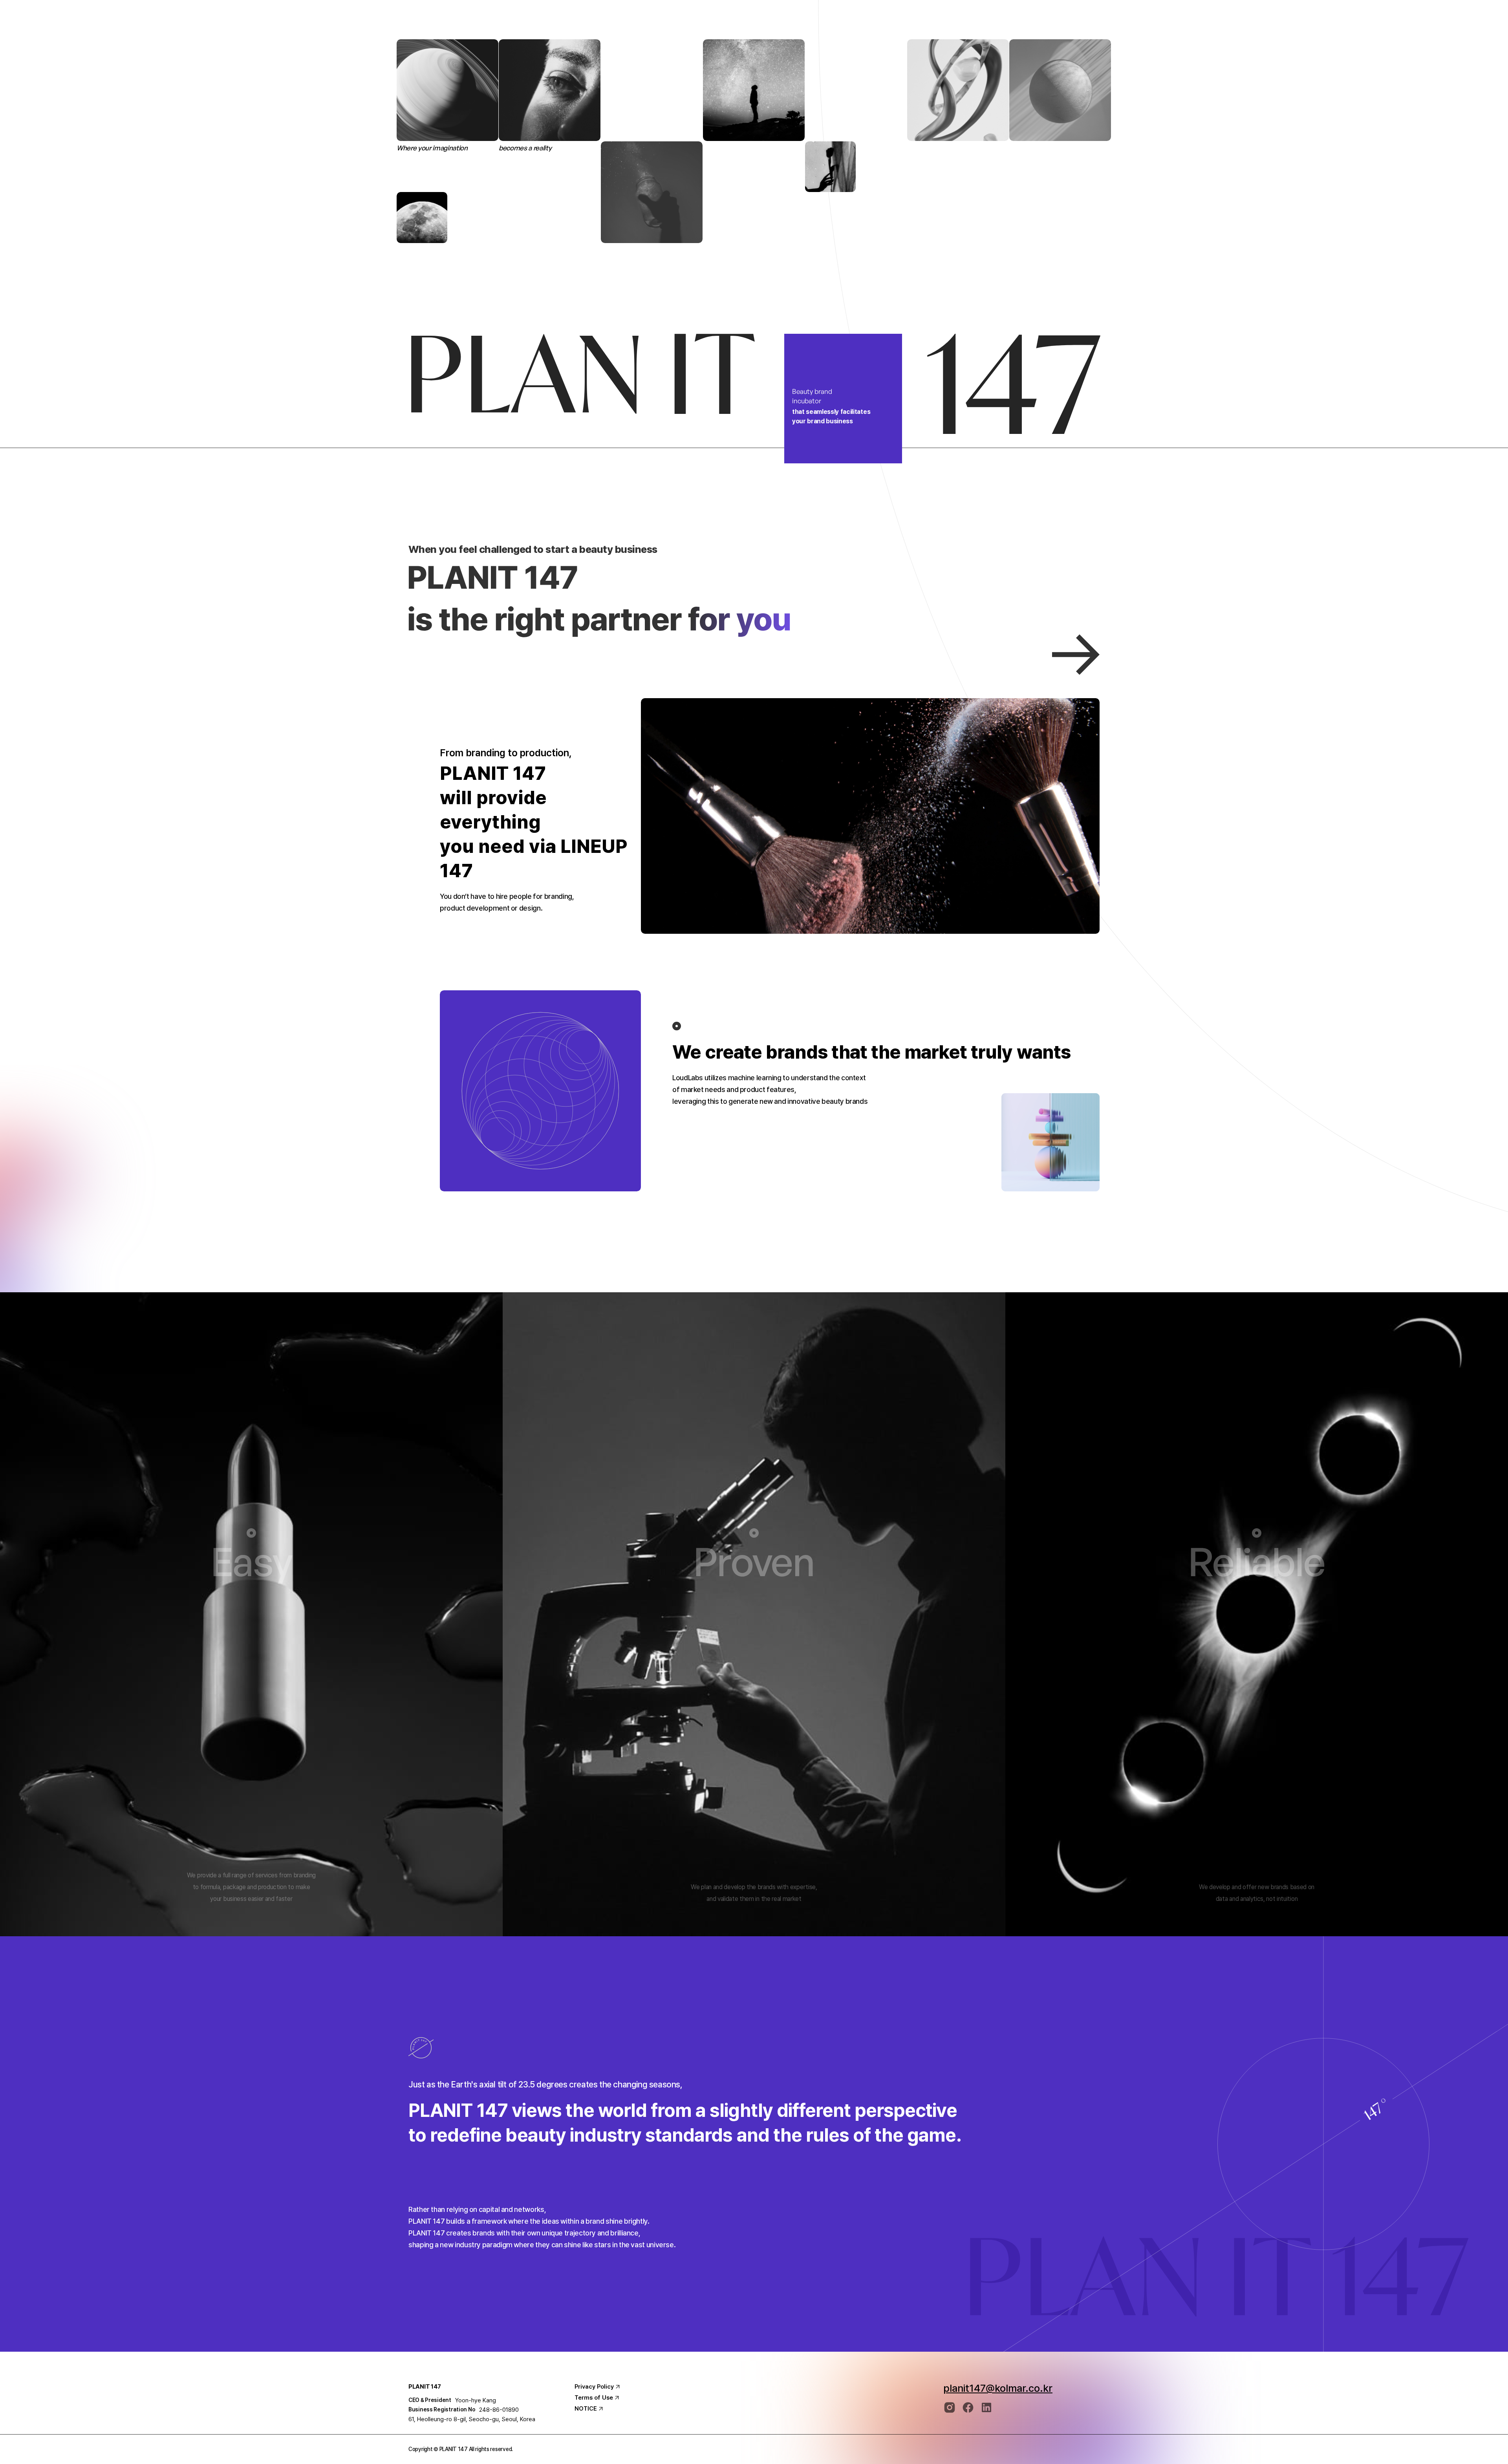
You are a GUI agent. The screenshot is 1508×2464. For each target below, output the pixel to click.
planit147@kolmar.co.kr (998, 2388)
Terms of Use (594, 2398)
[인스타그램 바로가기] (950, 2407)
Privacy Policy (594, 2387)
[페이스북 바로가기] (968, 2407)
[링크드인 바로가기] (986, 2407)
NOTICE (586, 2409)
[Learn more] (1076, 654)
